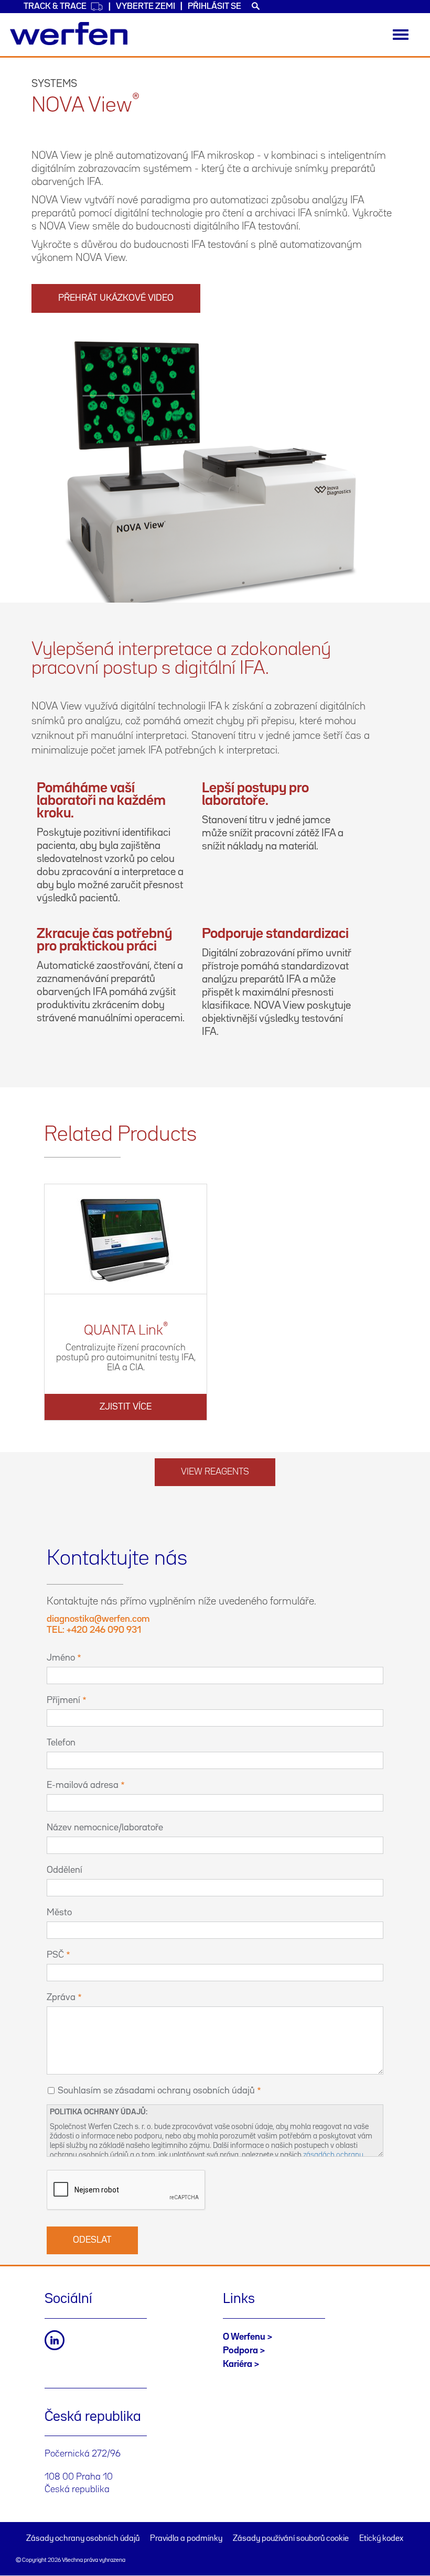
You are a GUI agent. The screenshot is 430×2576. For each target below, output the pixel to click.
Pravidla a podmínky (186, 2539)
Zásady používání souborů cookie (291, 2539)
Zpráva (61, 1998)
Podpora (240, 2351)
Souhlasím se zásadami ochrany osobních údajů (156, 2091)
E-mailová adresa (83, 1785)
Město (59, 1913)
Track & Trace (55, 7)
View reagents (215, 1472)
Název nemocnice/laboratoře (105, 1828)
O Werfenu (244, 2337)
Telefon (61, 1743)
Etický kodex (381, 2539)
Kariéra (238, 2364)
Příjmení (63, 1700)
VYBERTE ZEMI (146, 7)
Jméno (61, 1658)
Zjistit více (126, 1407)
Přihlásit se (214, 7)
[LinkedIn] (55, 2340)
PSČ (55, 1955)
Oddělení (64, 1870)
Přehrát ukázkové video (116, 298)
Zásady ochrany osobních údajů (83, 2539)
